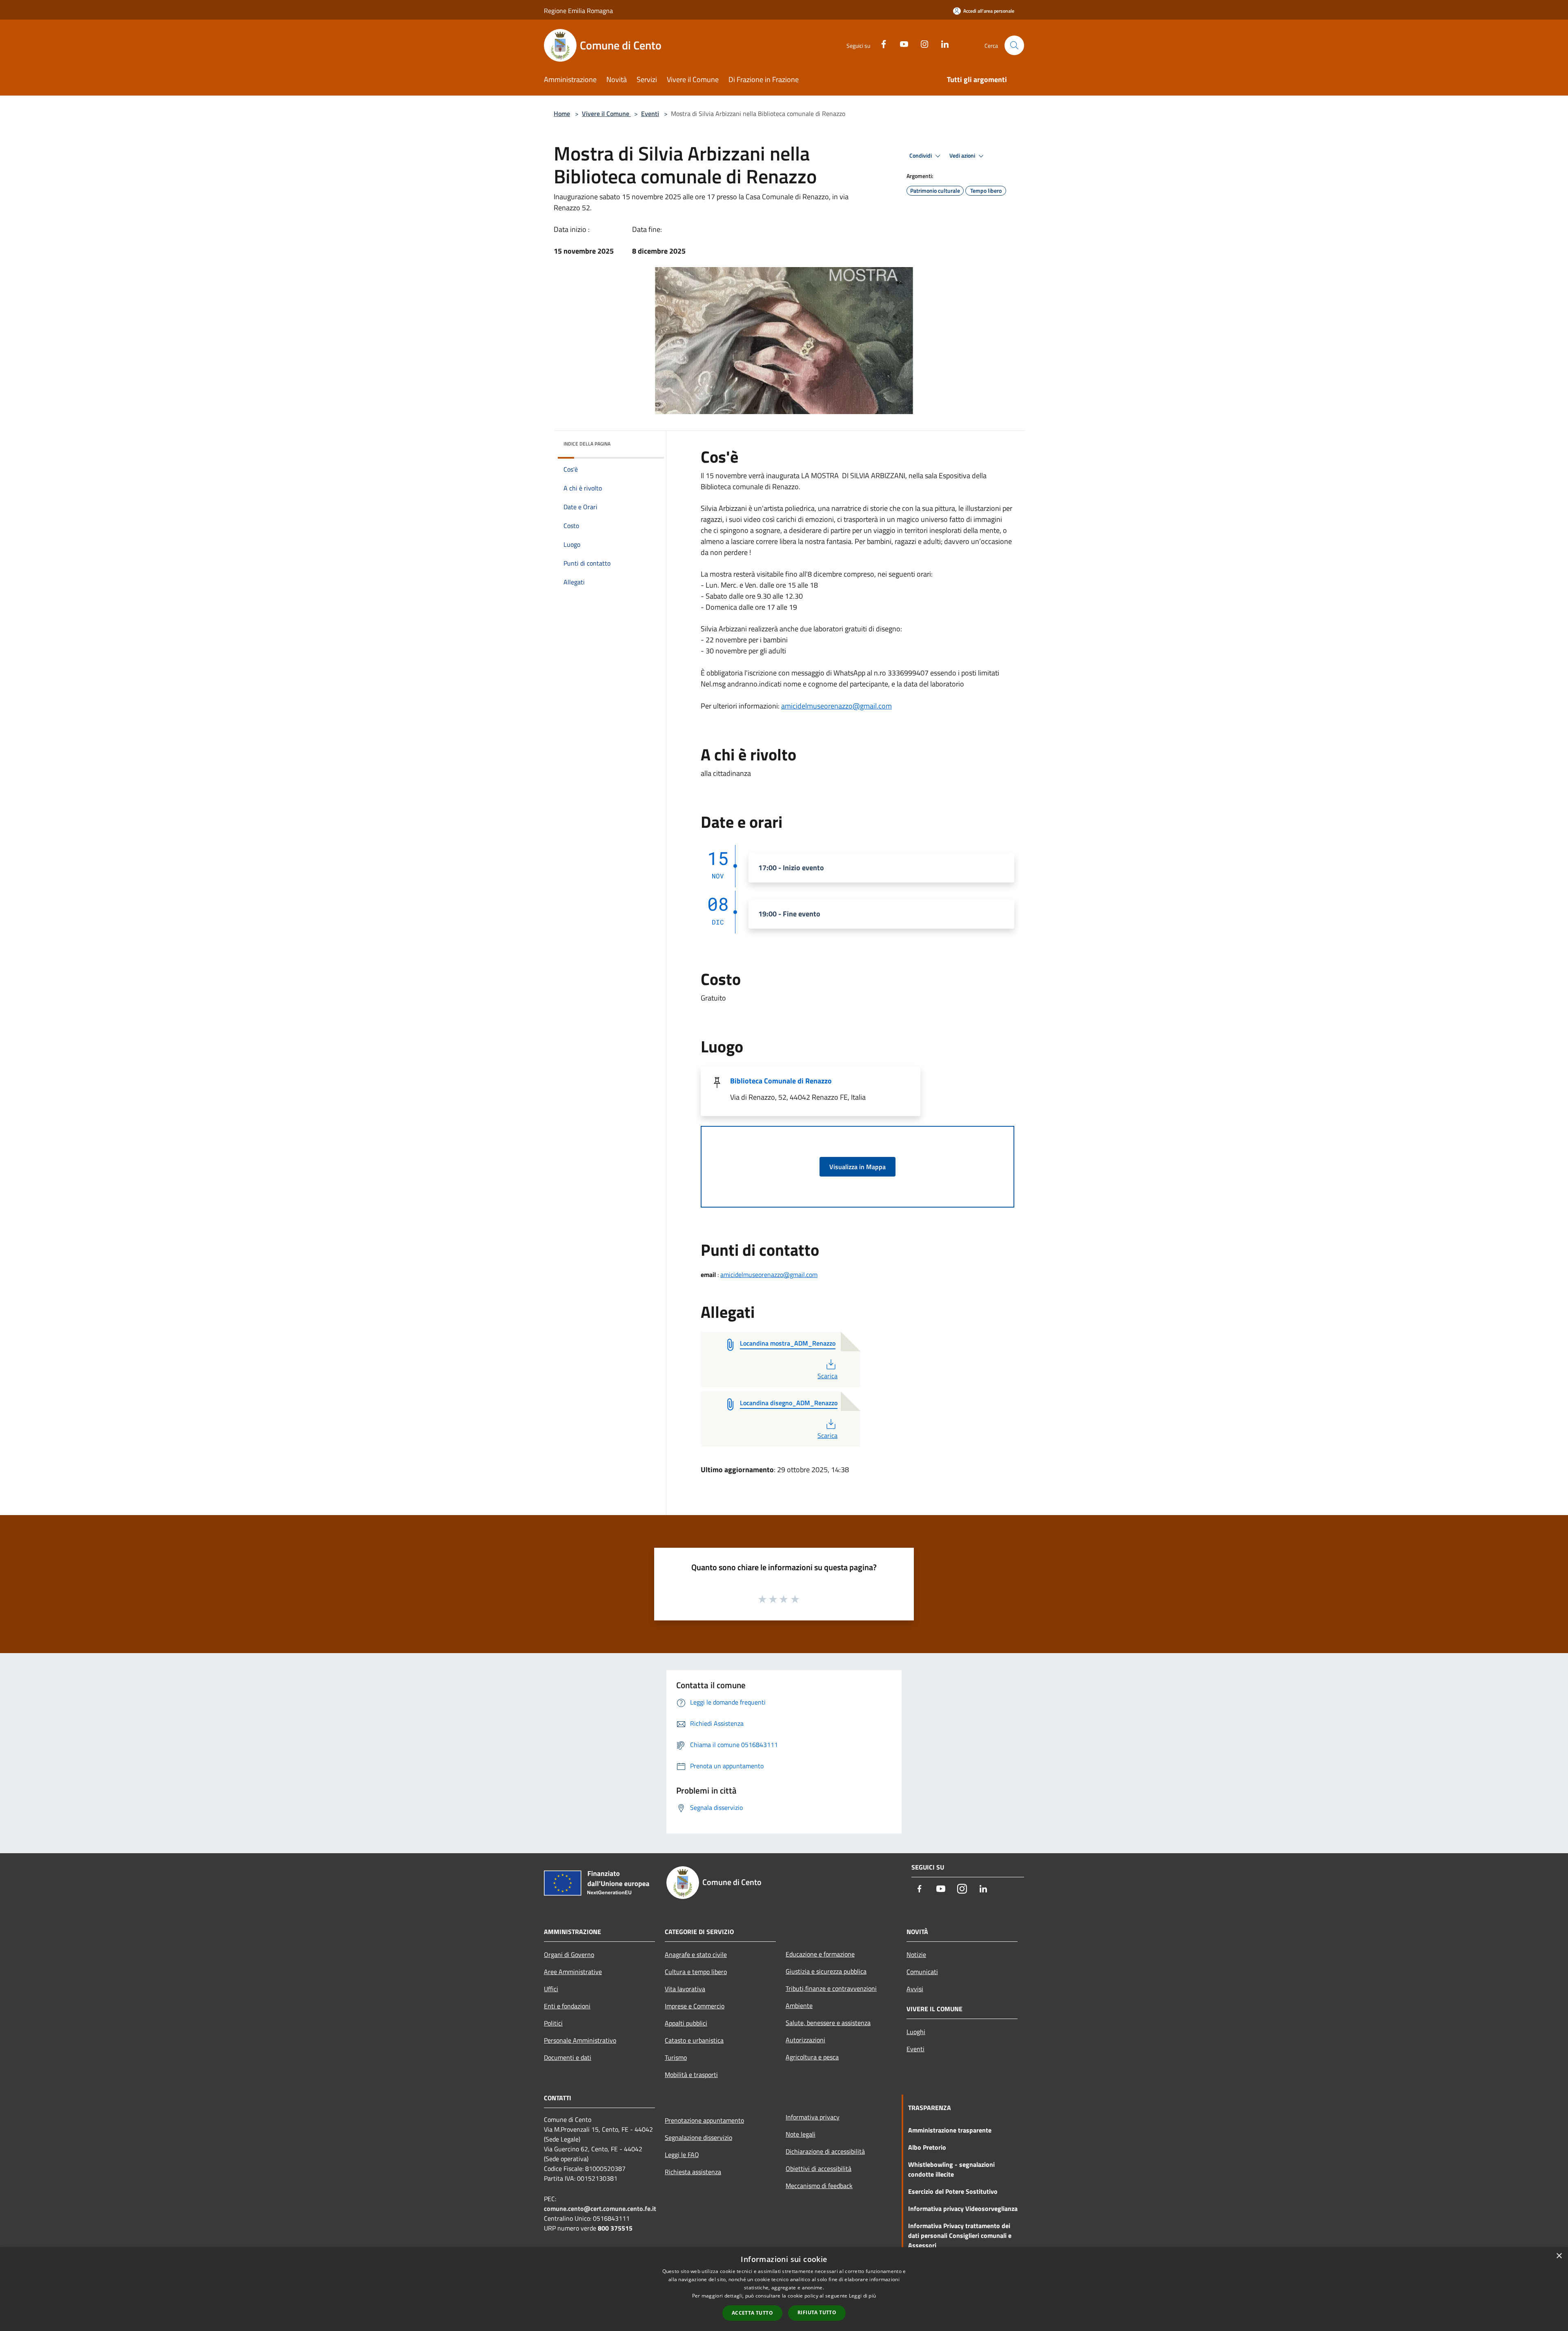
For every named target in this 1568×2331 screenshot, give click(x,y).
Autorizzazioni (805, 2040)
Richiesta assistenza (693, 2172)
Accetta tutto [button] (752, 2313)
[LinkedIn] (942, 43)
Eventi (650, 114)
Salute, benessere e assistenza (828, 2023)
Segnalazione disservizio (698, 2137)
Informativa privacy (813, 2117)
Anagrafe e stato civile (696, 1954)
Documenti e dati (568, 2057)
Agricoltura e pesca (812, 2057)
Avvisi (915, 1989)
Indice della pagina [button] (587, 444)
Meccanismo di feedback (819, 2186)
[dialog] (784, 2289)
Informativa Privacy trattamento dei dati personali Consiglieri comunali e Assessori (960, 2235)
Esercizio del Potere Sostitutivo (953, 2191)
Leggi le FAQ (682, 2155)
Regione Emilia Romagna (578, 11)
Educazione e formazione (820, 1954)
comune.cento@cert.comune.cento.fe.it (600, 2208)
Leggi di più (863, 2296)
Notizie (916, 1954)
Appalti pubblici (686, 2023)
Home (562, 114)
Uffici (551, 1989)
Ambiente (799, 2006)
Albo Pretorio (927, 2147)
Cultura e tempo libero (696, 1972)
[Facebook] (880, 43)
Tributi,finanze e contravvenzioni (831, 1988)
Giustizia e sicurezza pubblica (826, 1971)
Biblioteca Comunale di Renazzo (781, 1081)
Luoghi (916, 2032)
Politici (553, 2023)
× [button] (1559, 2256)
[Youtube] (901, 43)
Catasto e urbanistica (694, 2040)
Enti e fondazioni (567, 2006)
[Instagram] (921, 43)
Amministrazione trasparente (950, 2130)
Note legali (801, 2134)
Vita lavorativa (685, 1989)
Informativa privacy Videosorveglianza (963, 2208)
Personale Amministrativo (580, 2040)
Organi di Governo (569, 1954)
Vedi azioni (963, 156)
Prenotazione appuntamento (704, 2120)
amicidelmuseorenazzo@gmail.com (836, 706)
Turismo (676, 2057)
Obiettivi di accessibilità (819, 2168)
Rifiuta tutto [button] (817, 2312)
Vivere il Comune (606, 114)
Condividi (921, 156)
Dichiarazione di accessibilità (825, 2151)
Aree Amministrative (573, 1972)
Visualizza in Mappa (857, 1167)
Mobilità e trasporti (691, 2075)
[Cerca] (1014, 45)
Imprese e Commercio (695, 2006)
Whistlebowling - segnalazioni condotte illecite (951, 2169)
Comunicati (922, 1972)
